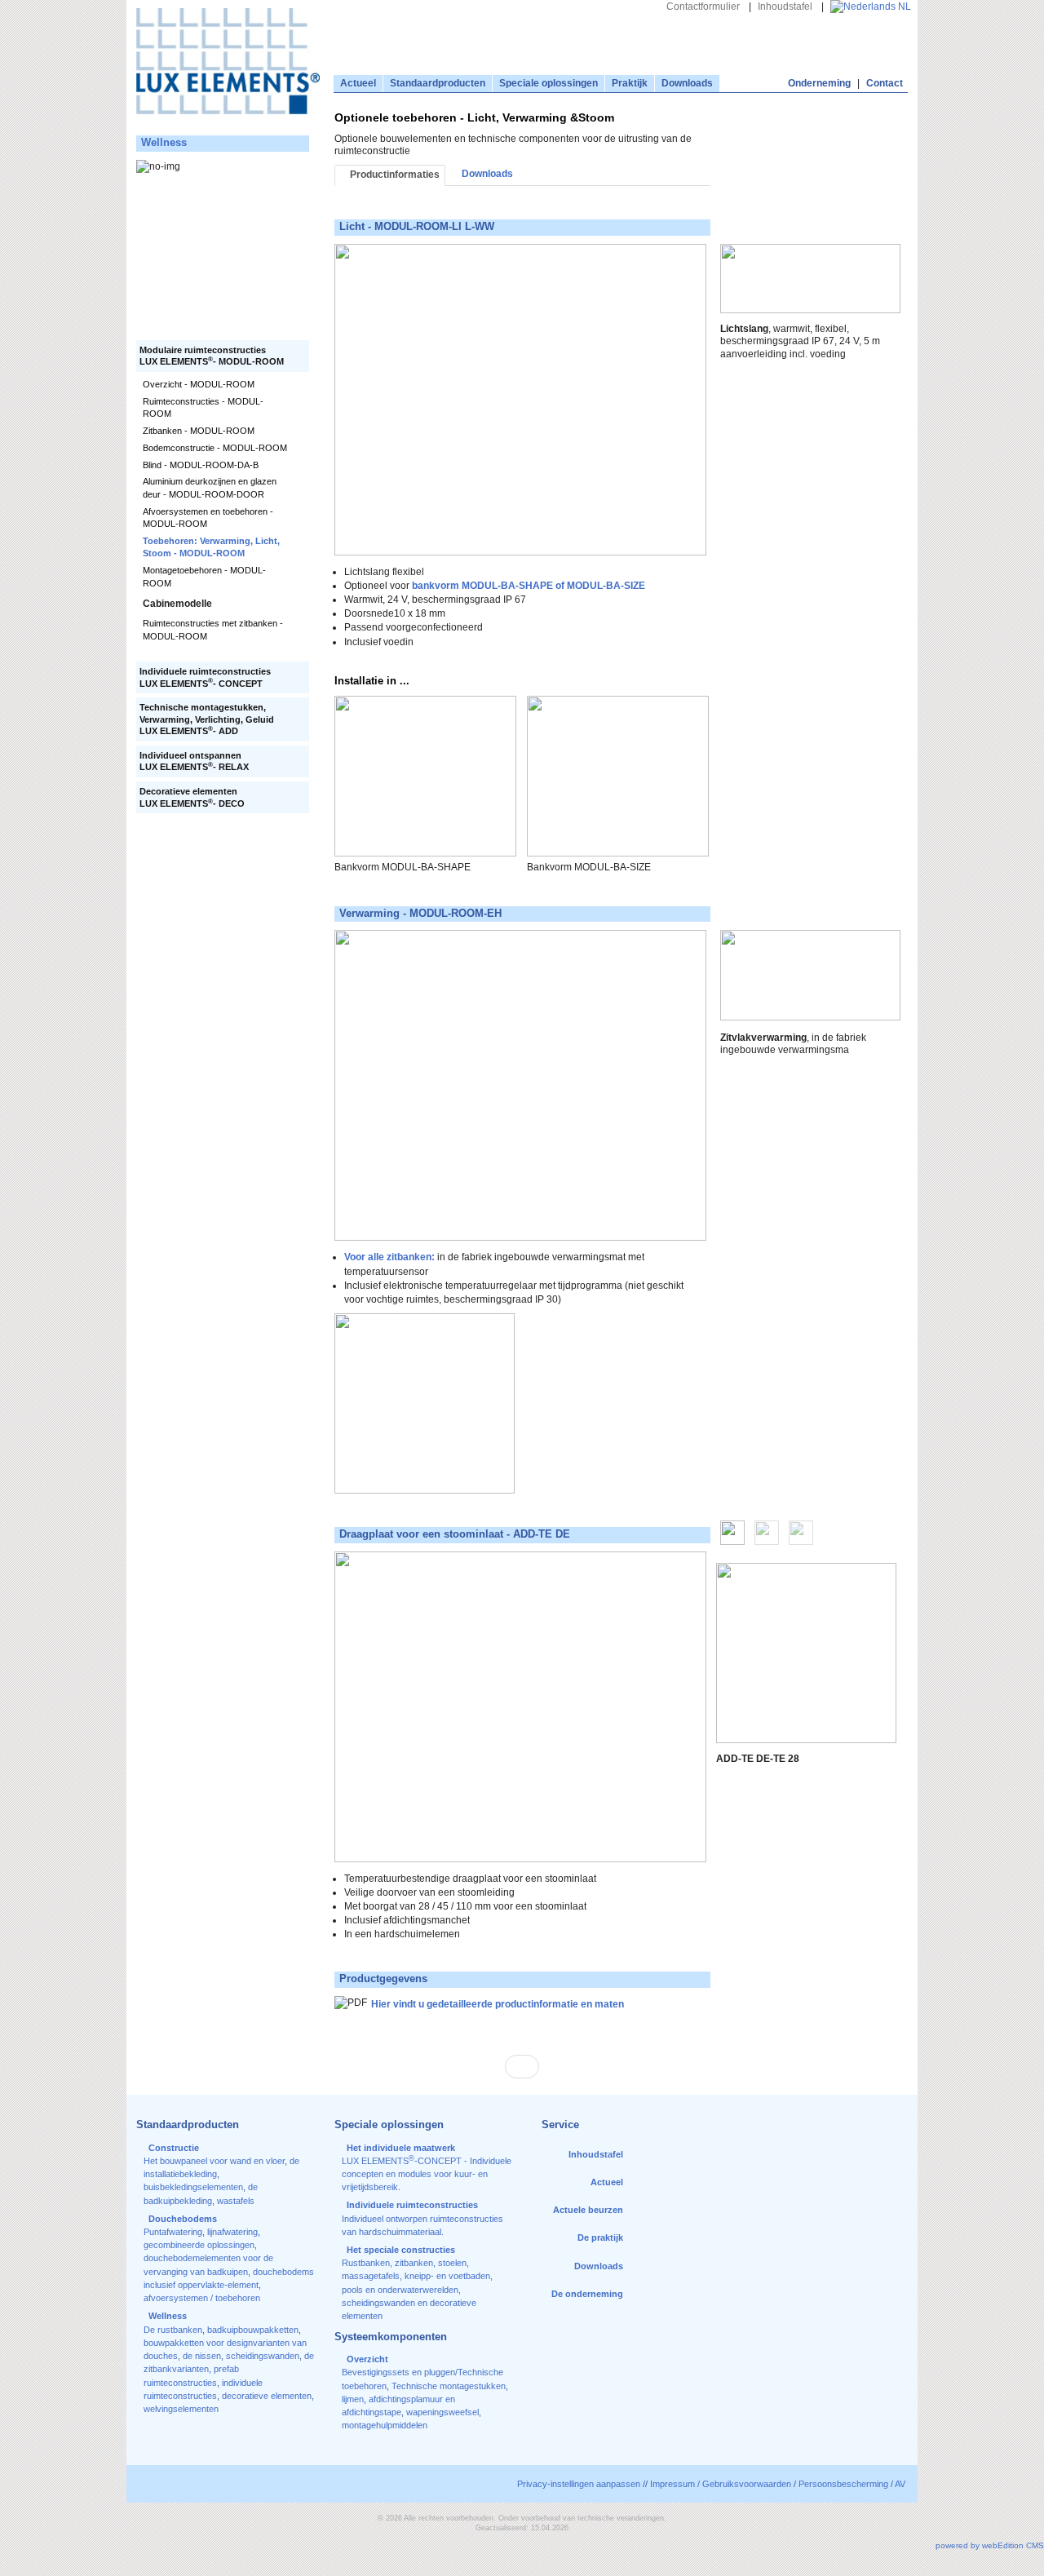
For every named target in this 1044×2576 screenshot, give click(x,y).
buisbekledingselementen (193, 2187)
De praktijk (600, 2237)
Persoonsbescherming (843, 2484)
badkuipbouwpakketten (253, 2330)
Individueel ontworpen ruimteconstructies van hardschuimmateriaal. (422, 2218)
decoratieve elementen (267, 2396)
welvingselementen (181, 2409)
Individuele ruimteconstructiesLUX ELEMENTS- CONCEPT (205, 677)
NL (903, 7)
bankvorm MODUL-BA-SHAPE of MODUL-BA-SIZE (527, 586)
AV (900, 2484)
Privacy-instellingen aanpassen (579, 2484)
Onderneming (819, 83)
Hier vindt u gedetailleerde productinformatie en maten (498, 2004)
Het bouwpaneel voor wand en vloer (214, 2161)
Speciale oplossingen (549, 83)
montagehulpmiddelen (385, 2425)
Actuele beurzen (588, 2210)
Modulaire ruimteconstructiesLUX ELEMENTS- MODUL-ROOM (212, 356)
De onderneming (587, 2294)
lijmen (353, 2399)
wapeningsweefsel (442, 2412)
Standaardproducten (438, 83)
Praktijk (630, 83)
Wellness (164, 143)
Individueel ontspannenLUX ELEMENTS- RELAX (194, 761)
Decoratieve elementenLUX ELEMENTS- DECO (192, 797)
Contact (885, 83)
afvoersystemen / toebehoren (202, 2298)
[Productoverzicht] (522, 2067)
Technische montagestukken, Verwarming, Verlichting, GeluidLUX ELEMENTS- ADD (207, 719)
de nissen (202, 2356)
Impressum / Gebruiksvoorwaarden (721, 2484)
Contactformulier (703, 7)
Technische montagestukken (449, 2386)
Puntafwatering (173, 2232)
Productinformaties (394, 175)
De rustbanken (173, 2330)
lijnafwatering (232, 2232)
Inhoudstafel (785, 7)
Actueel (358, 83)
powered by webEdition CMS (990, 2545)
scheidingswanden (263, 2356)
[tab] (732, 1535)
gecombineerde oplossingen (199, 2245)
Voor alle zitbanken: (389, 1257)
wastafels (236, 2201)
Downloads (687, 83)
